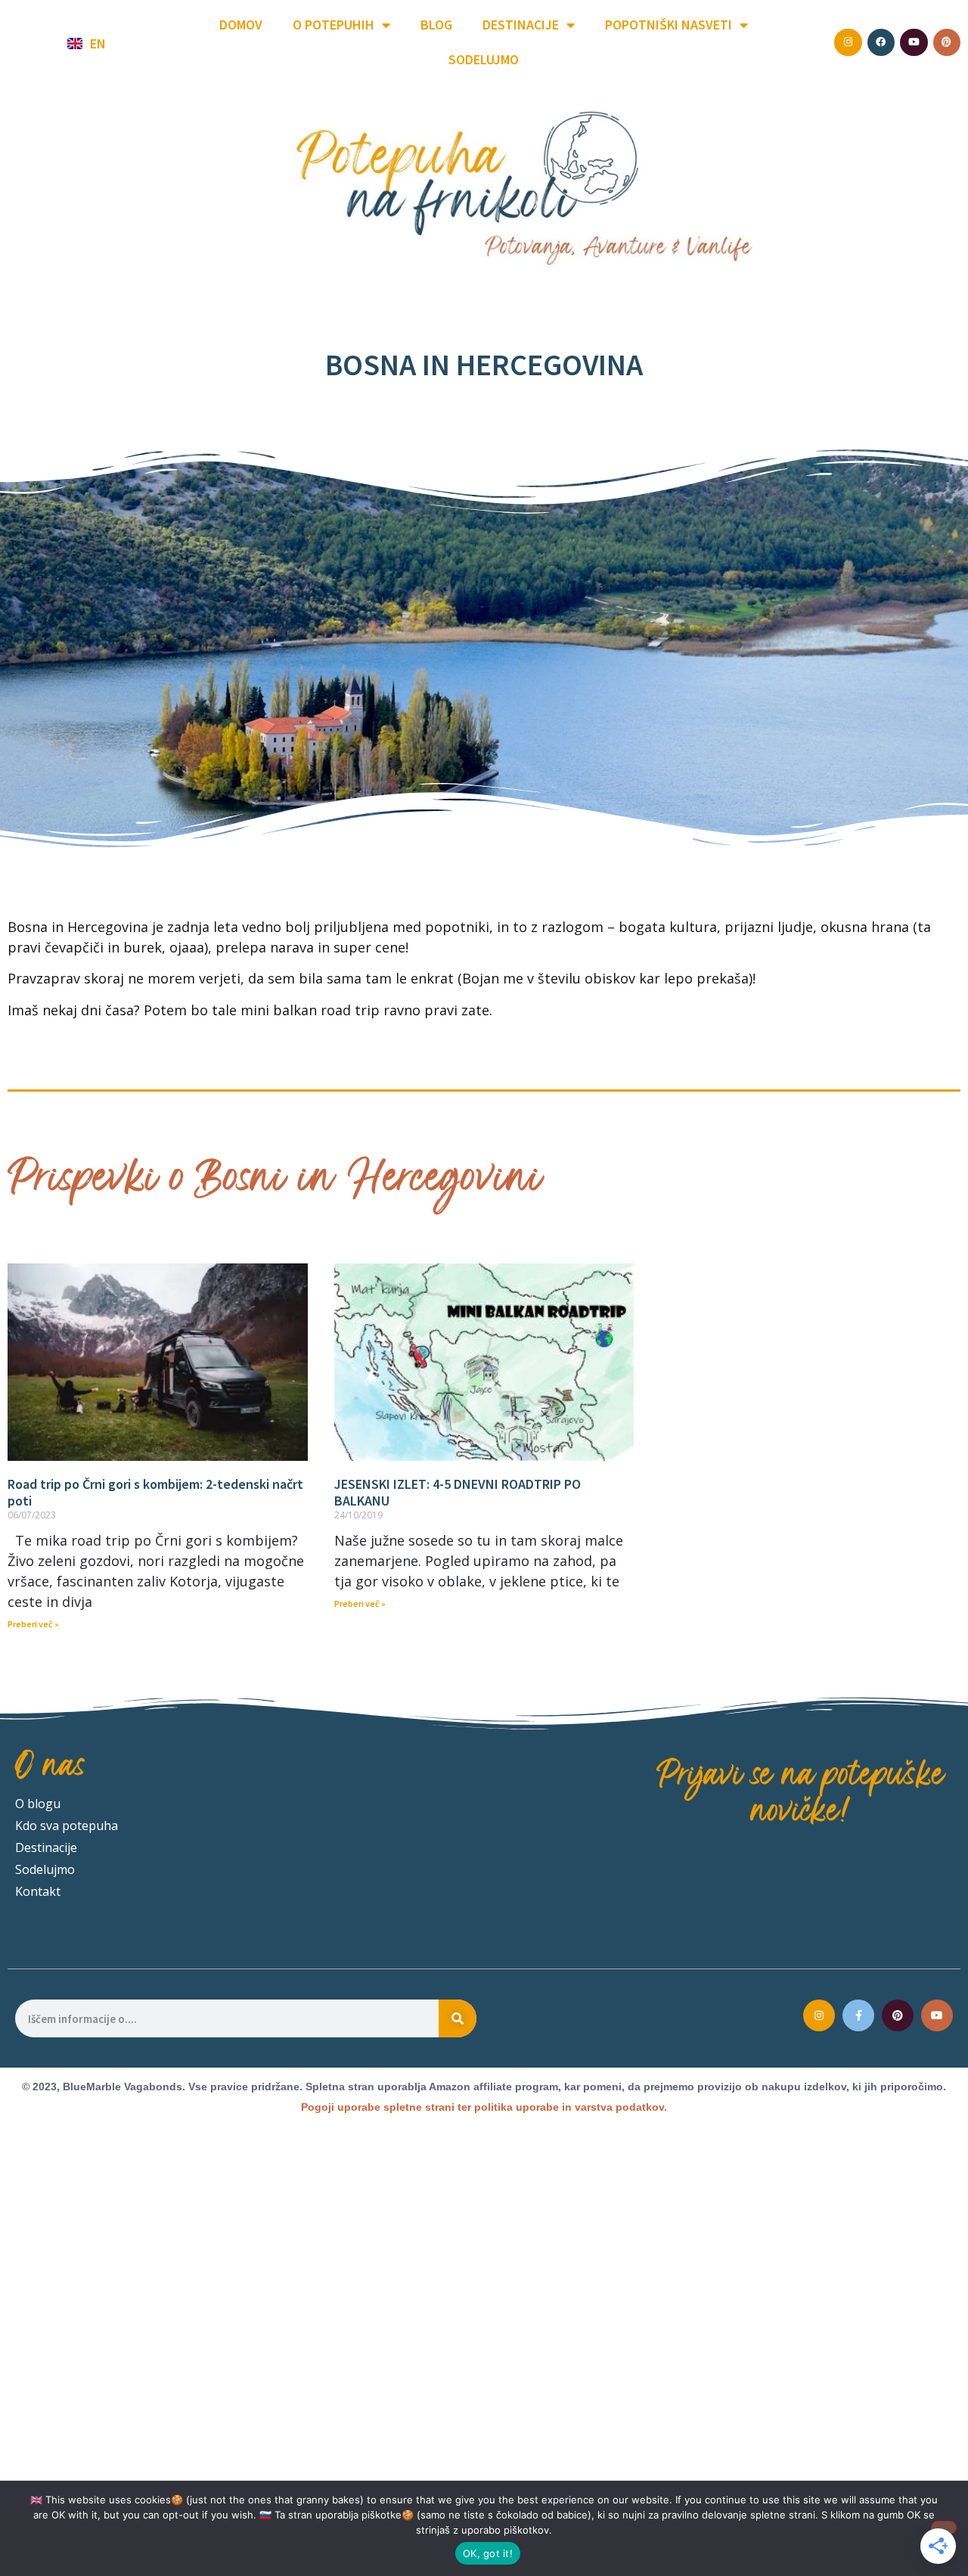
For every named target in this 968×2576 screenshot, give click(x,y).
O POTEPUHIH (334, 25)
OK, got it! (488, 2553)
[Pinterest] (898, 2015)
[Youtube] (937, 2015)
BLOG (436, 25)
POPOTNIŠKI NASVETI (669, 25)
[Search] (458, 2018)
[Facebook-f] (858, 2015)
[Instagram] (819, 2015)
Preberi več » (33, 1624)
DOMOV (241, 25)
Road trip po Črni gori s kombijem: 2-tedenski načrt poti (155, 1492)
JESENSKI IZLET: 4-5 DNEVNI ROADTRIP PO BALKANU (458, 1492)
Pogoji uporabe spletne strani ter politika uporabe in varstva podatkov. (484, 2107)
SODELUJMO (484, 59)
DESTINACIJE (521, 25)
